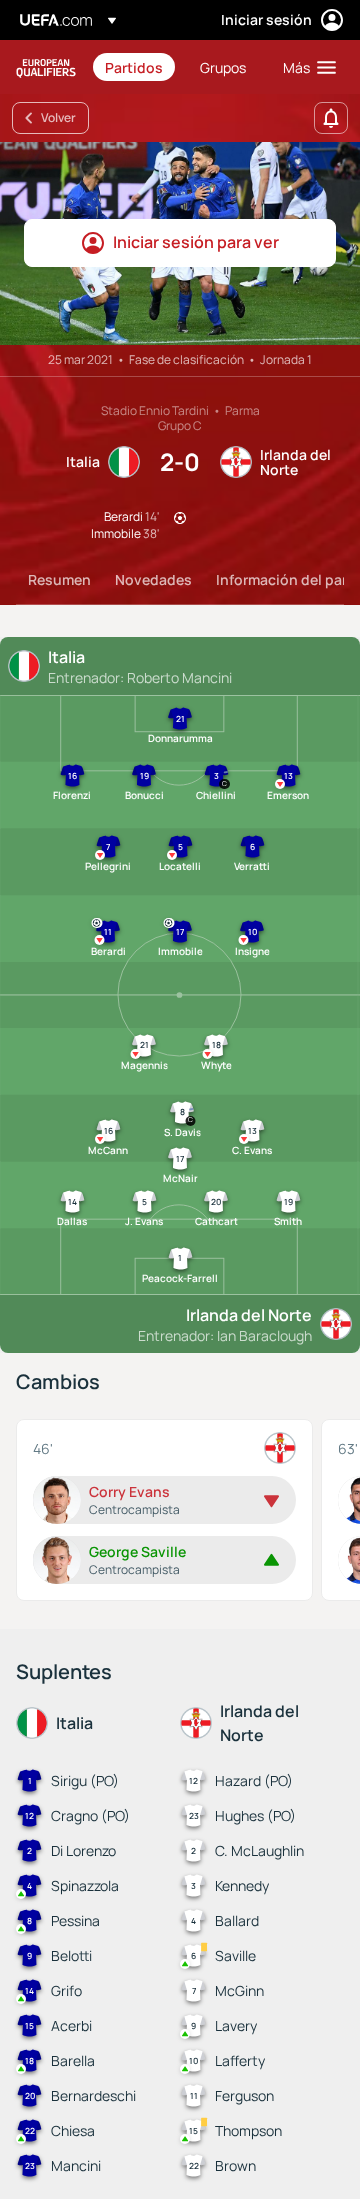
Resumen (59, 579)
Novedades (153, 579)
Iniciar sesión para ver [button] (196, 242)
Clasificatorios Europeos (46, 67)
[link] (134, 67)
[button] (305, 67)
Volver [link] (58, 117)
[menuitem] (135, 67)
